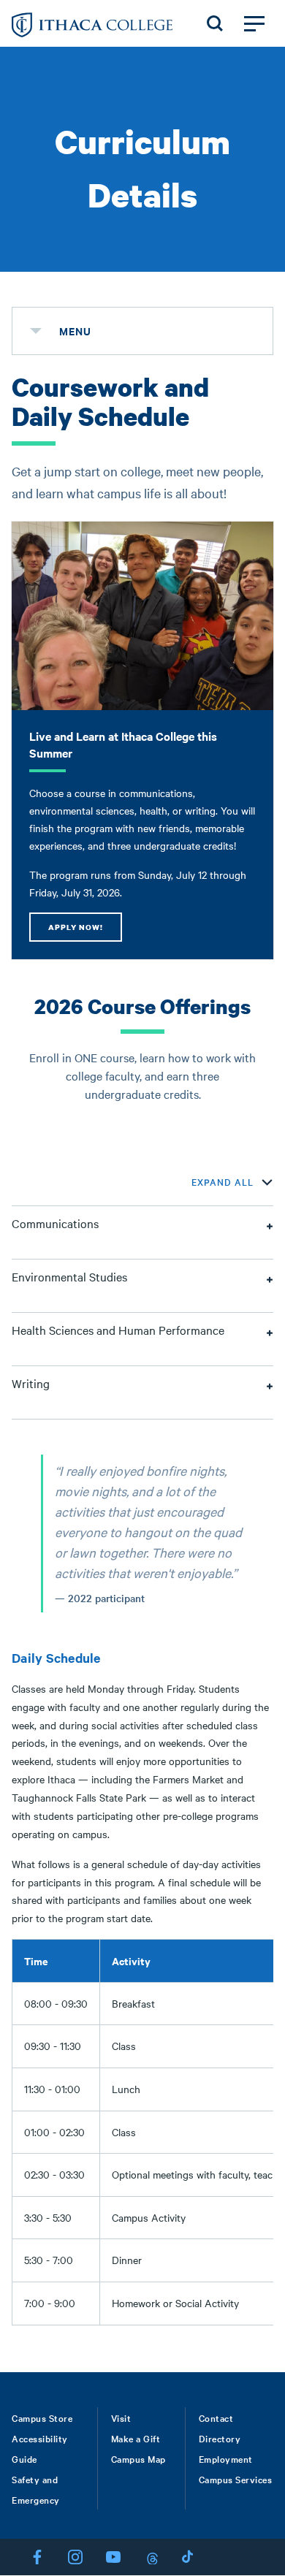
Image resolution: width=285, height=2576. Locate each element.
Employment (226, 2458)
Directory (220, 2438)
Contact (216, 2417)
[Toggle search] (215, 23)
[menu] (36, 331)
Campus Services (236, 2479)
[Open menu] (254, 23)
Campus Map (138, 2458)
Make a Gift (136, 2438)
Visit (121, 2417)
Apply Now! (76, 927)
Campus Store (42, 2417)
